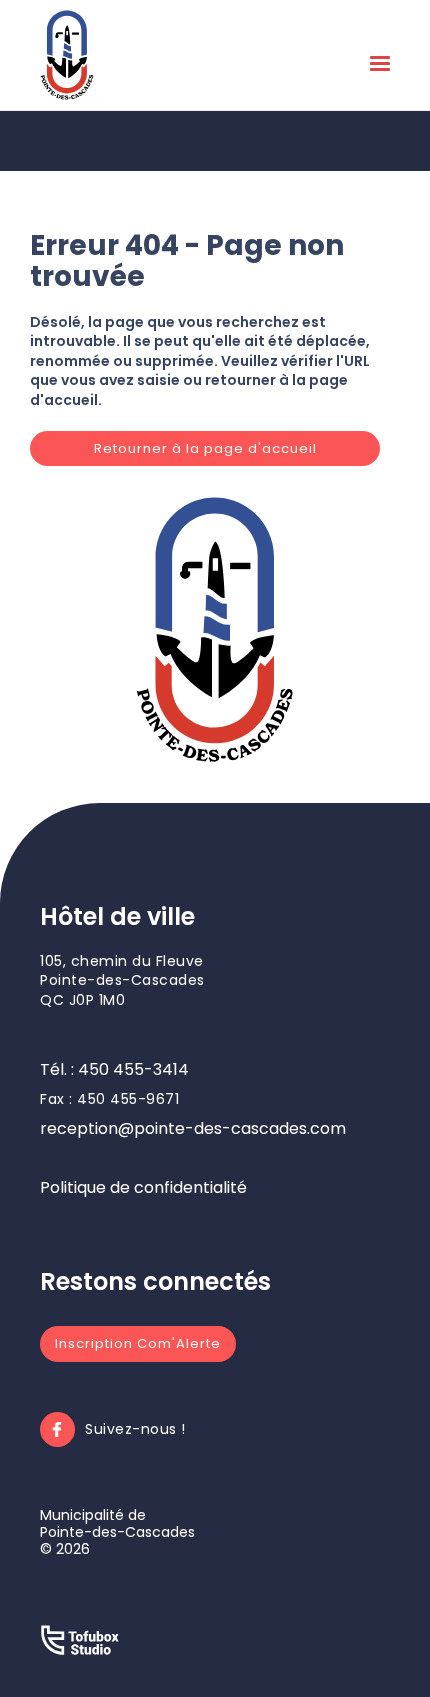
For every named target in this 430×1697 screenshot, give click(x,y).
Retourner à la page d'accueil (205, 448)
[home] (67, 55)
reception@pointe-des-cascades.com (193, 1128)
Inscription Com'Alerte (138, 1343)
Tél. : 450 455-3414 (114, 1069)
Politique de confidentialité (143, 1187)
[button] (380, 68)
